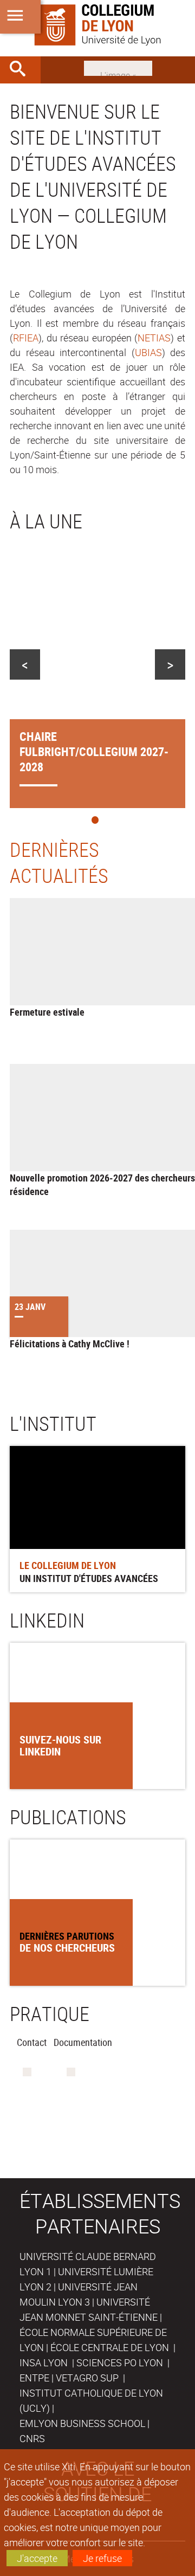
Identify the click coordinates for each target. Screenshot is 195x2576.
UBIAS (148, 352)
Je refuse (102, 2558)
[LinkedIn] (118, 67)
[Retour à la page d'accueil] (97, 25)
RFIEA (26, 338)
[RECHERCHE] (22, 70)
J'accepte (37, 2558)
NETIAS (154, 338)
